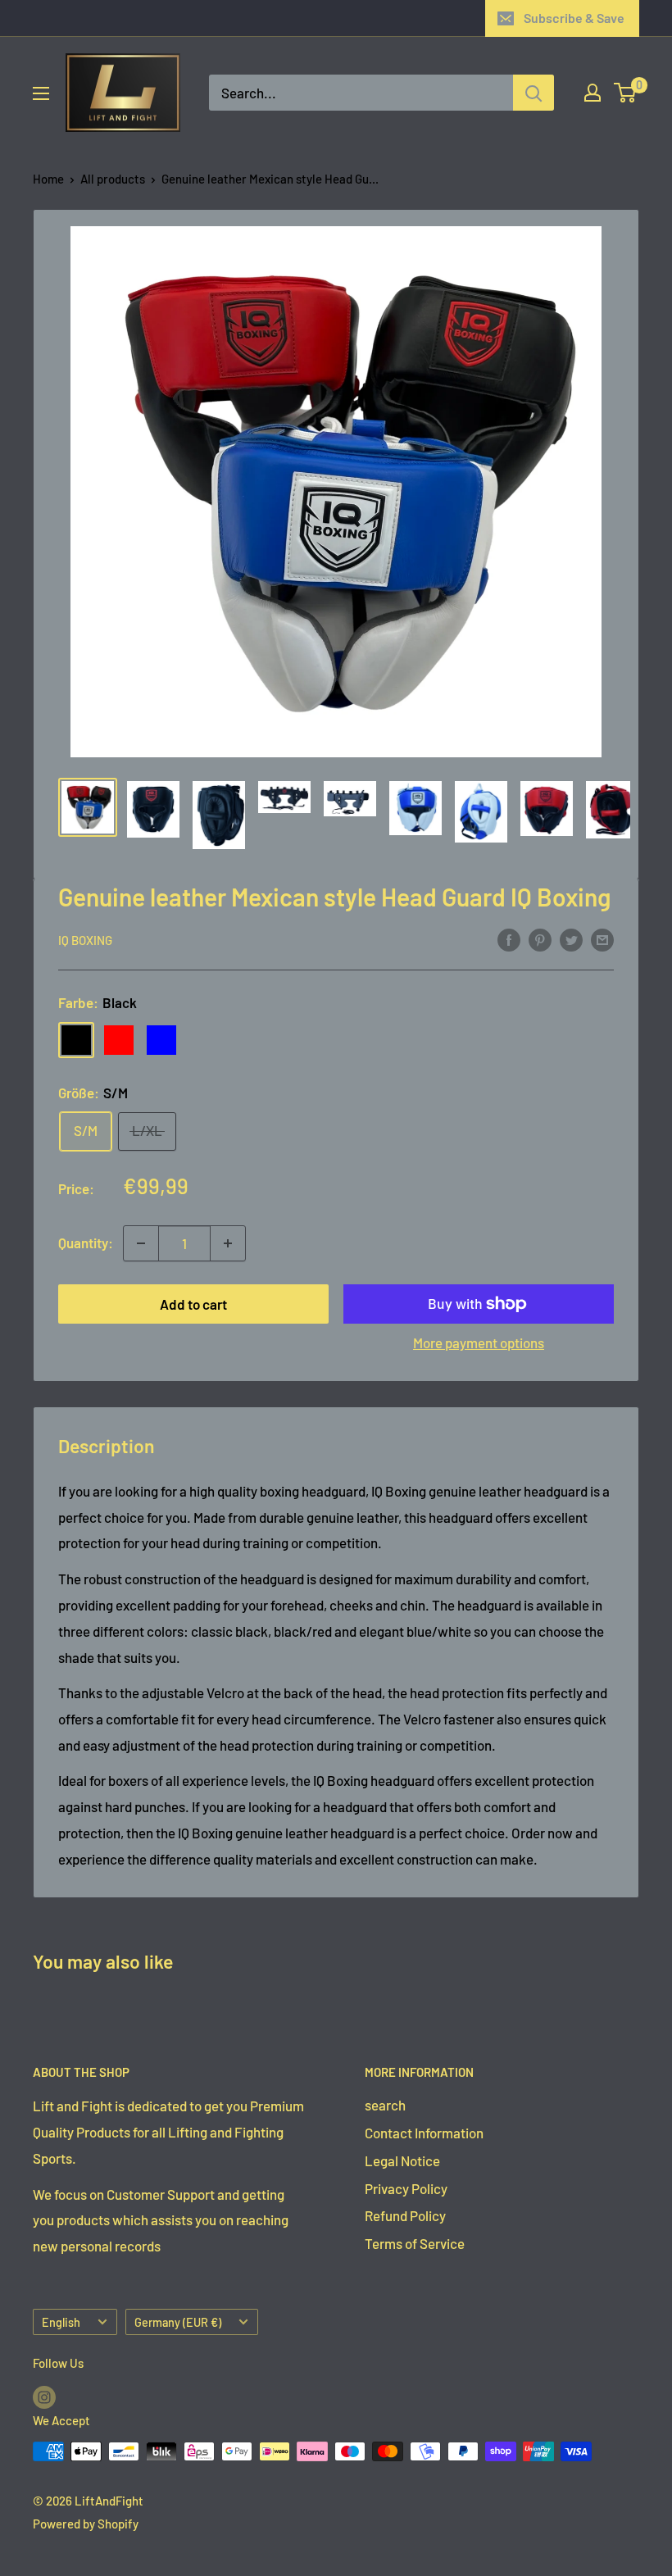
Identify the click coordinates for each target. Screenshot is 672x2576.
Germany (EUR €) (178, 2322)
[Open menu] (41, 93)
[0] (626, 93)
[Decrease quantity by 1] (141, 1243)
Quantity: (86, 1243)
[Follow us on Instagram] (44, 2397)
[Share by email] (602, 938)
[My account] (593, 93)
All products (113, 179)
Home (48, 179)
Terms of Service (415, 2243)
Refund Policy (405, 2215)
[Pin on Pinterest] (540, 938)
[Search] (534, 93)
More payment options (479, 1343)
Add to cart (193, 1304)
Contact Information (424, 2133)
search (385, 2105)
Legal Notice (402, 2160)
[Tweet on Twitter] (571, 938)
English (61, 2322)
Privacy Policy (406, 2188)
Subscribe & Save (574, 18)
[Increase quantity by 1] (228, 1243)
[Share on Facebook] (509, 938)
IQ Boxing (85, 940)
